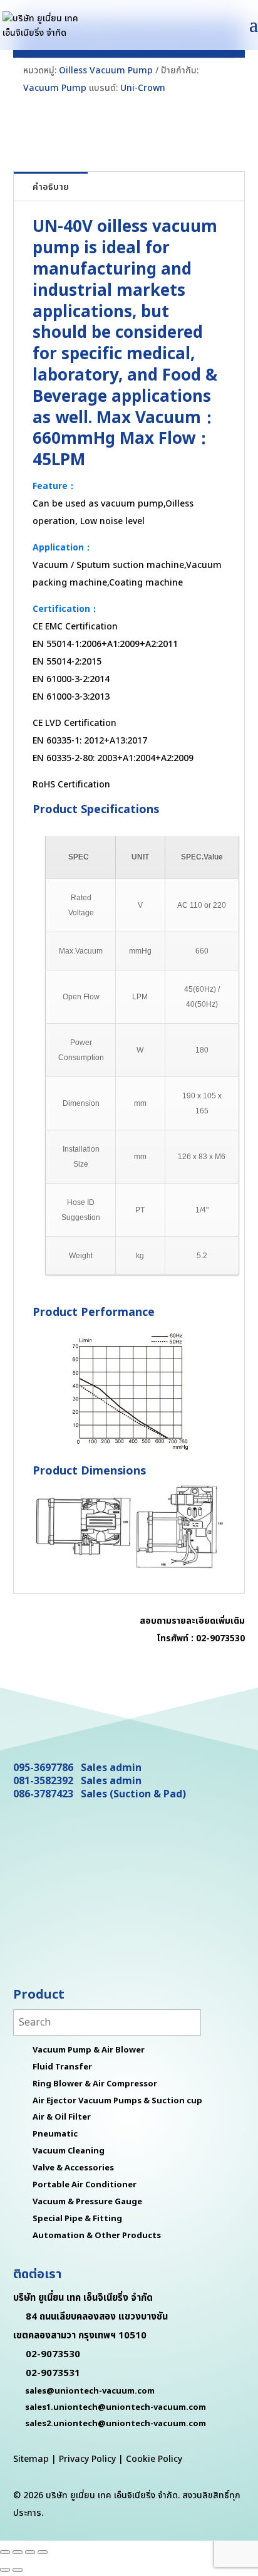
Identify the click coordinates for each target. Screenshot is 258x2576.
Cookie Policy (154, 2459)
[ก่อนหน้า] (5, 2570)
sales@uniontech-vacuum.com (90, 2391)
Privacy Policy (87, 2459)
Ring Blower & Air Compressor (95, 2084)
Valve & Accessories (73, 2168)
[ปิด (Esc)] (43, 2552)
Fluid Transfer (62, 2067)
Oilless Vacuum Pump (106, 71)
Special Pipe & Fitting (77, 2219)
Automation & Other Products (97, 2236)
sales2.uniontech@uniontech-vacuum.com (116, 2424)
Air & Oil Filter (62, 2117)
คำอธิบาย (51, 187)
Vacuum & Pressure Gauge (87, 2202)
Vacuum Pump (55, 88)
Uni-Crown (143, 88)
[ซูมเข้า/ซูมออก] (5, 2552)
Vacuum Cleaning (69, 2151)
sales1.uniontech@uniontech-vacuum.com (116, 2407)
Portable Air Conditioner (85, 2185)
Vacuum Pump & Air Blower (89, 2050)
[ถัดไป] (18, 2570)
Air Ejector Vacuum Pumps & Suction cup (117, 2101)
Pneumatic (55, 2134)
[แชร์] (30, 2552)
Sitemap (31, 2459)
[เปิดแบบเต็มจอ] (18, 2552)
